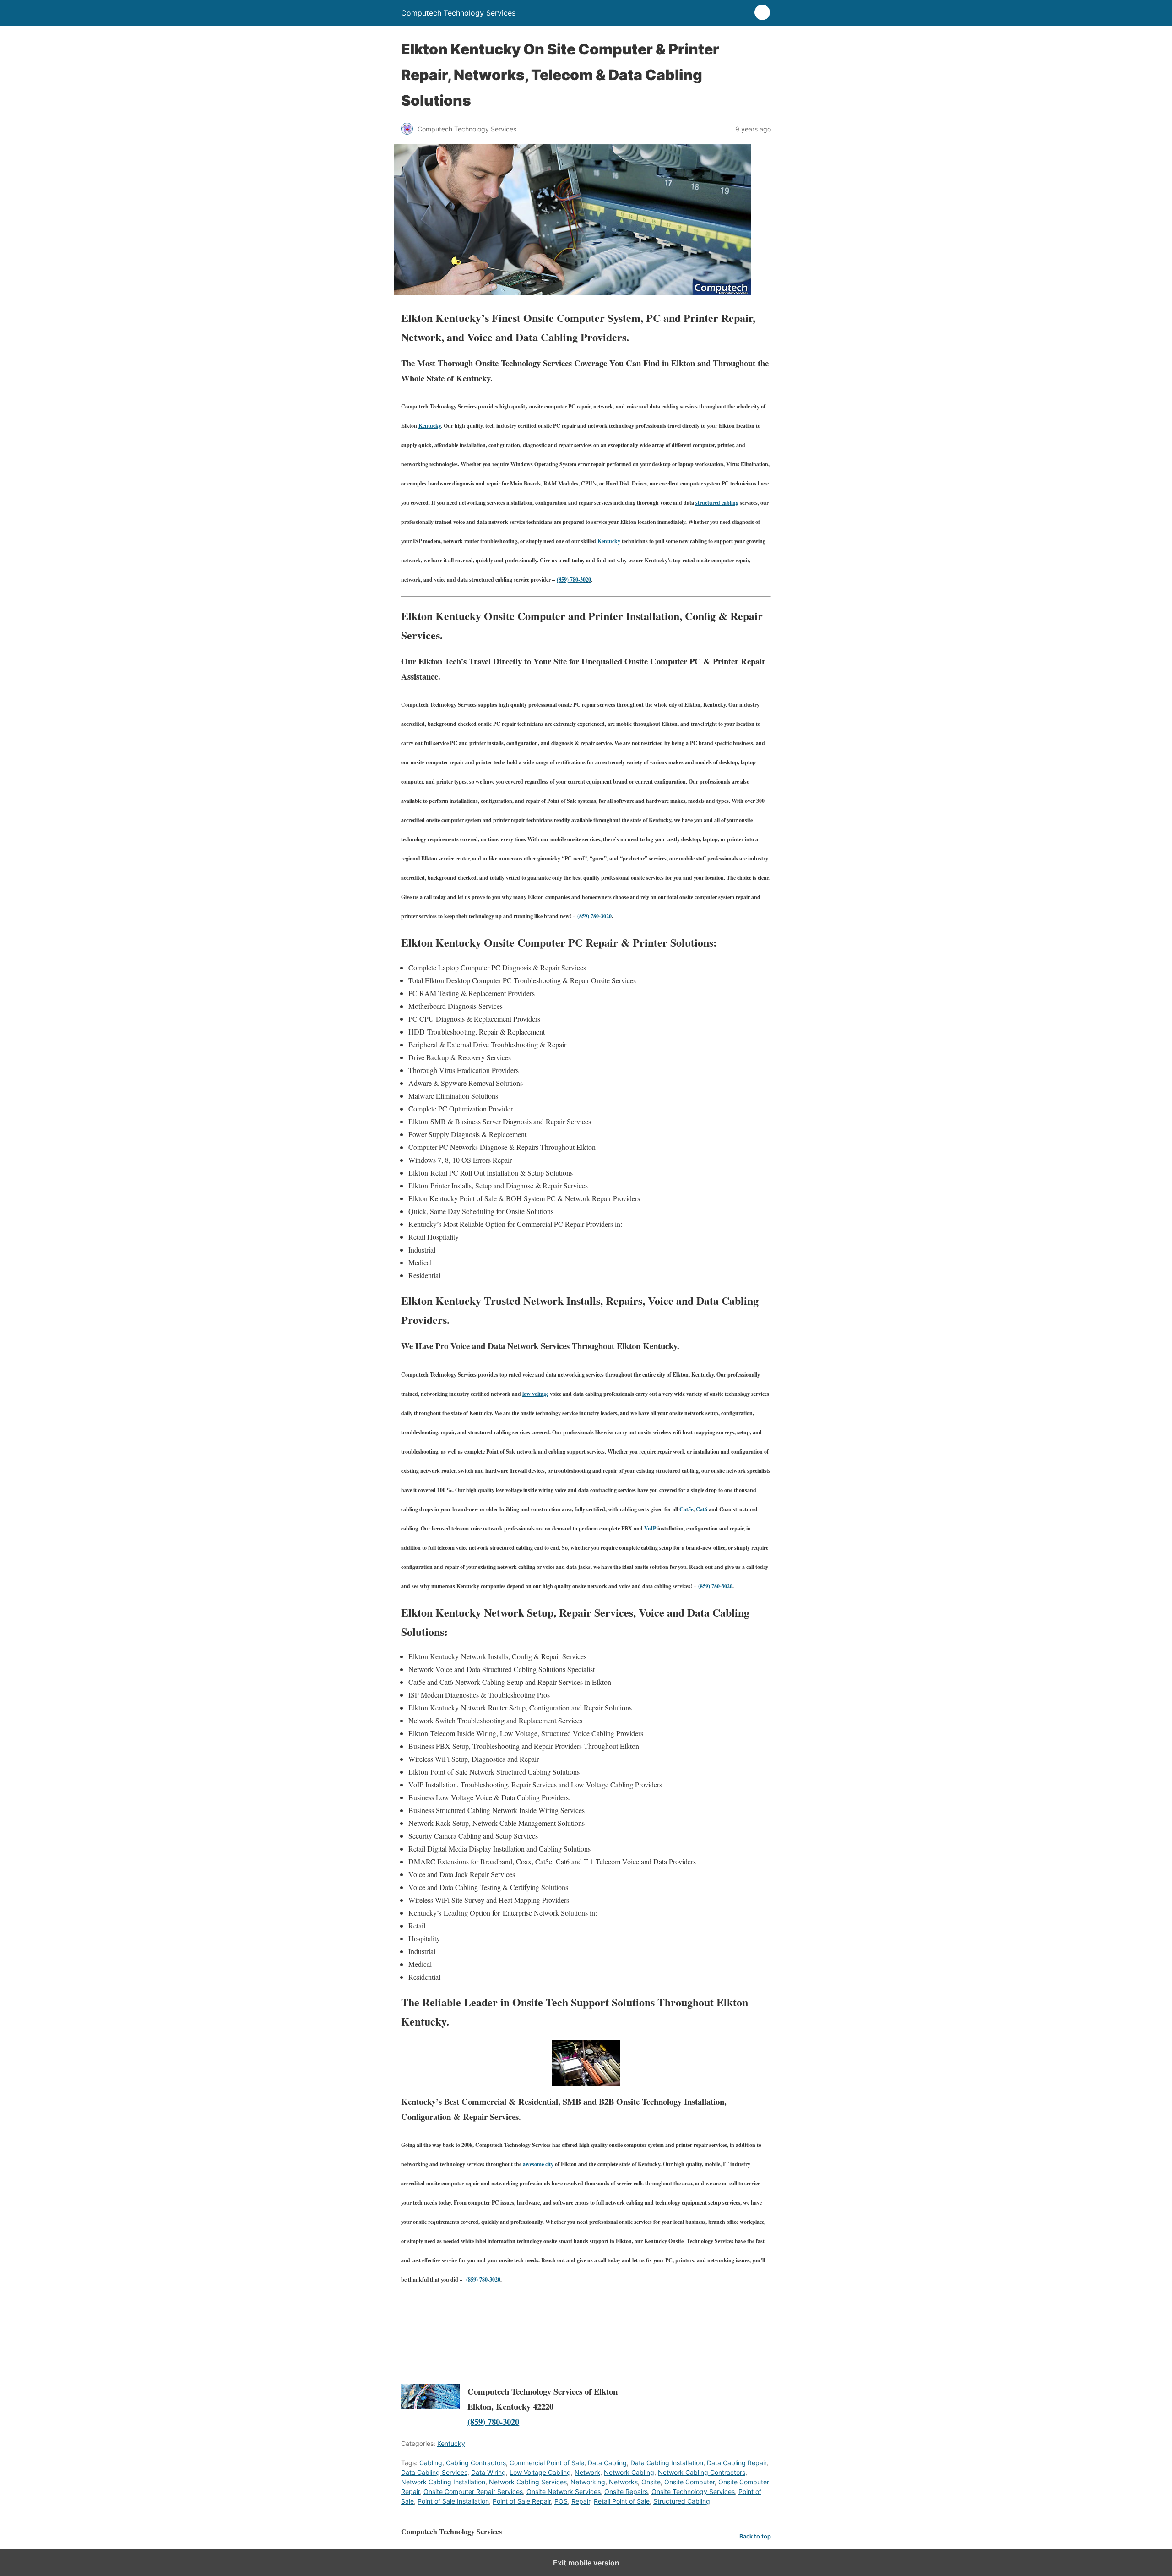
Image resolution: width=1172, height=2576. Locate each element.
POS (561, 2501)
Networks (623, 2482)
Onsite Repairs (626, 2492)
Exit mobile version (586, 2563)
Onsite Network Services (564, 2492)
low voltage (535, 1394)
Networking (588, 2482)
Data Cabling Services (434, 2472)
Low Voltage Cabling (540, 2472)
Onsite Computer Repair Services (473, 2492)
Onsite (651, 2482)
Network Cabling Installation (443, 2482)
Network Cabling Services (528, 2482)
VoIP (650, 1528)
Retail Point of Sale (622, 2501)
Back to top (755, 2536)
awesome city (538, 2164)
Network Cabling (629, 2472)
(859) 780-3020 (574, 580)
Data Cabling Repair (737, 2463)
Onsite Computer (689, 2482)
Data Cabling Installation (667, 2463)
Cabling (431, 2463)
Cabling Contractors (476, 2463)
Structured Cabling (682, 2501)
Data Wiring (488, 2472)
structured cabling (717, 503)
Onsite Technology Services (693, 2492)
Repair (581, 2501)
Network (587, 2472)
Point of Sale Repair (522, 2501)
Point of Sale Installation (453, 2501)
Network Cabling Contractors (702, 2472)
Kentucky (430, 426)
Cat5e (686, 1509)
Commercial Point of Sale (547, 2463)
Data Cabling (607, 2463)
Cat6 (702, 1509)
